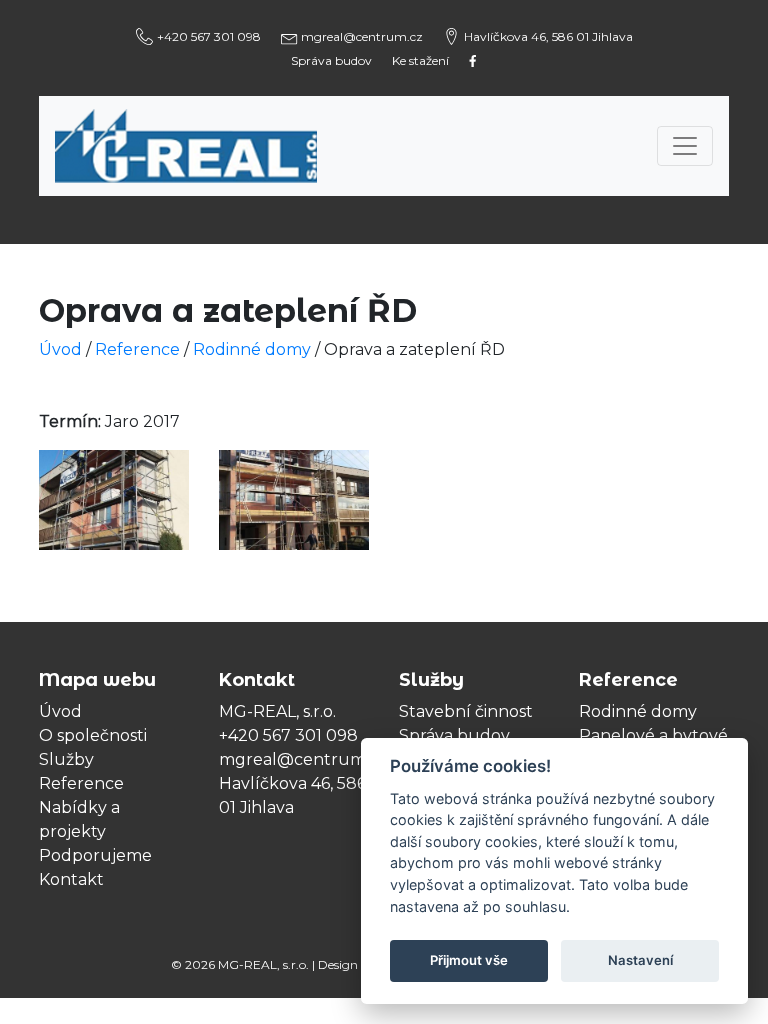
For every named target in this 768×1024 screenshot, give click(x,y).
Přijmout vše (469, 960)
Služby (66, 759)
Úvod (60, 711)
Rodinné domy (252, 349)
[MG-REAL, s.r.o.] (186, 146)
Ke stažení (420, 60)
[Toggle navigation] (685, 146)
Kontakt (71, 879)
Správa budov (331, 60)
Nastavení (640, 960)
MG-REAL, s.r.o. (263, 964)
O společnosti (93, 735)
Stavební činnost (466, 711)
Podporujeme (95, 855)
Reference (81, 783)
